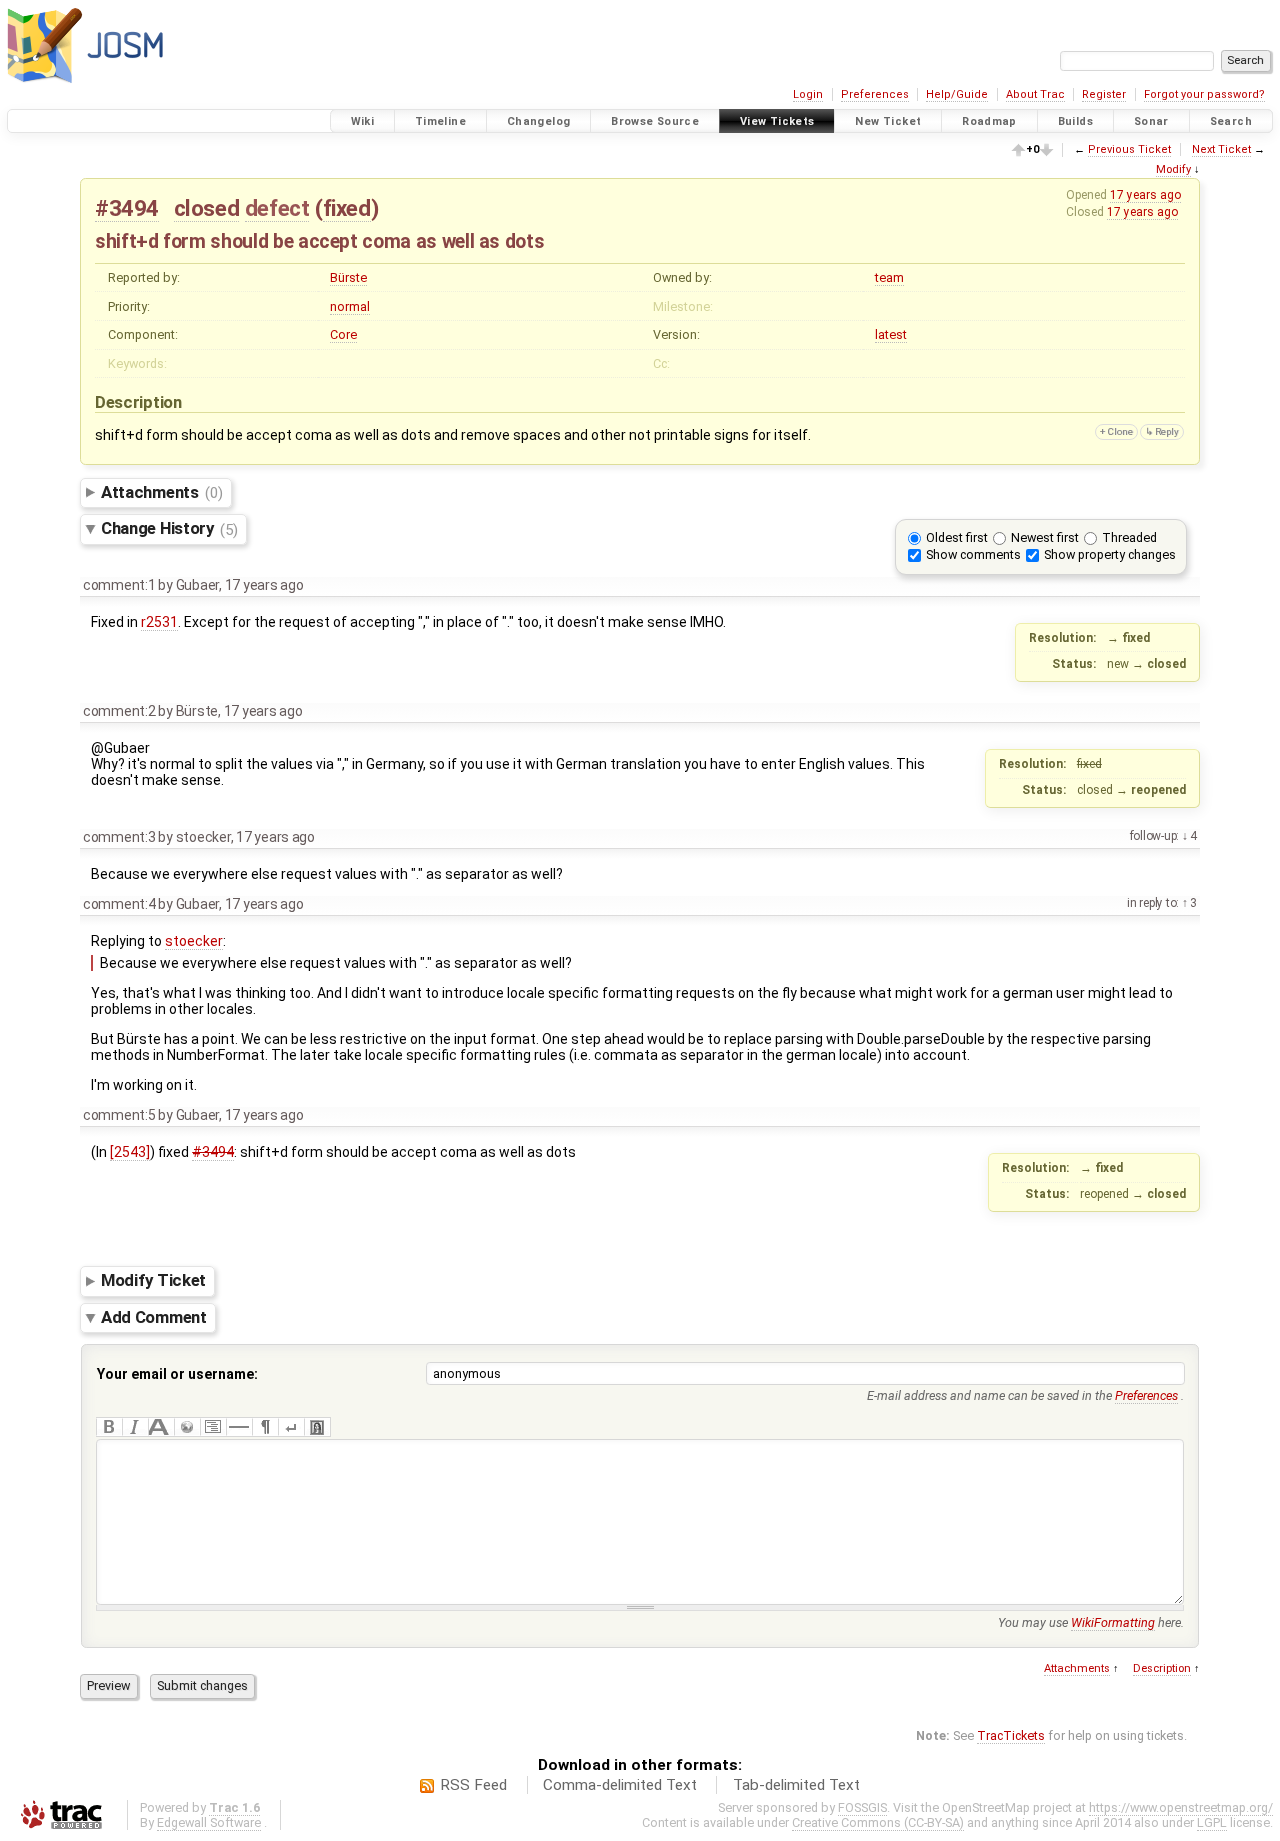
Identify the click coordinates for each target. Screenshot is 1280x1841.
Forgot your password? (1204, 94)
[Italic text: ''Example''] (135, 1427)
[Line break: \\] (291, 1427)
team (889, 277)
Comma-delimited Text (620, 1785)
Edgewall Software (209, 1822)
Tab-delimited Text (796, 1785)
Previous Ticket (1129, 149)
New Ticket (888, 121)
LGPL (1212, 1822)
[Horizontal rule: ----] (239, 1427)
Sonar (1151, 121)
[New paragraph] (265, 1427)
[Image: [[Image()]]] (317, 1427)
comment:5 (119, 1115)
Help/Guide (957, 94)
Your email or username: (177, 1374)
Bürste (348, 277)
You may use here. (1091, 1622)
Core (343, 334)
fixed (347, 208)
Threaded (1129, 537)
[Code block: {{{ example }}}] (213, 1427)
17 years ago (1145, 195)
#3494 (127, 208)
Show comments (973, 554)
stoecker (194, 941)
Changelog (538, 121)
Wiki (363, 121)
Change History (169, 529)
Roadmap (989, 121)
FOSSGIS (862, 1807)
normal (350, 306)
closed (207, 208)
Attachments (161, 492)
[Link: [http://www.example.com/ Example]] (187, 1427)
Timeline (440, 121)
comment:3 (119, 837)
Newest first (1045, 537)
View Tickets (777, 121)
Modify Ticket (153, 1281)
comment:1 (119, 585)
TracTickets (1011, 1735)
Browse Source (655, 121)
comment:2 (119, 711)
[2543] (130, 1152)
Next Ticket (1221, 149)
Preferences (875, 94)
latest (891, 334)
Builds (1075, 121)
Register (1104, 94)
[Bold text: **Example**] (109, 1427)
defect (277, 208)
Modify (1173, 169)
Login (808, 94)
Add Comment (154, 1317)
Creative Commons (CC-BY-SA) (878, 1822)
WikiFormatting (1113, 1622)
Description (1162, 1668)
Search (1231, 121)
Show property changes (1110, 554)
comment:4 (119, 904)
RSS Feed (473, 1785)
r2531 (159, 622)
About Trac (1035, 94)
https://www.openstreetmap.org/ (1181, 1807)
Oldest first (957, 537)
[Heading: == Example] (161, 1427)
